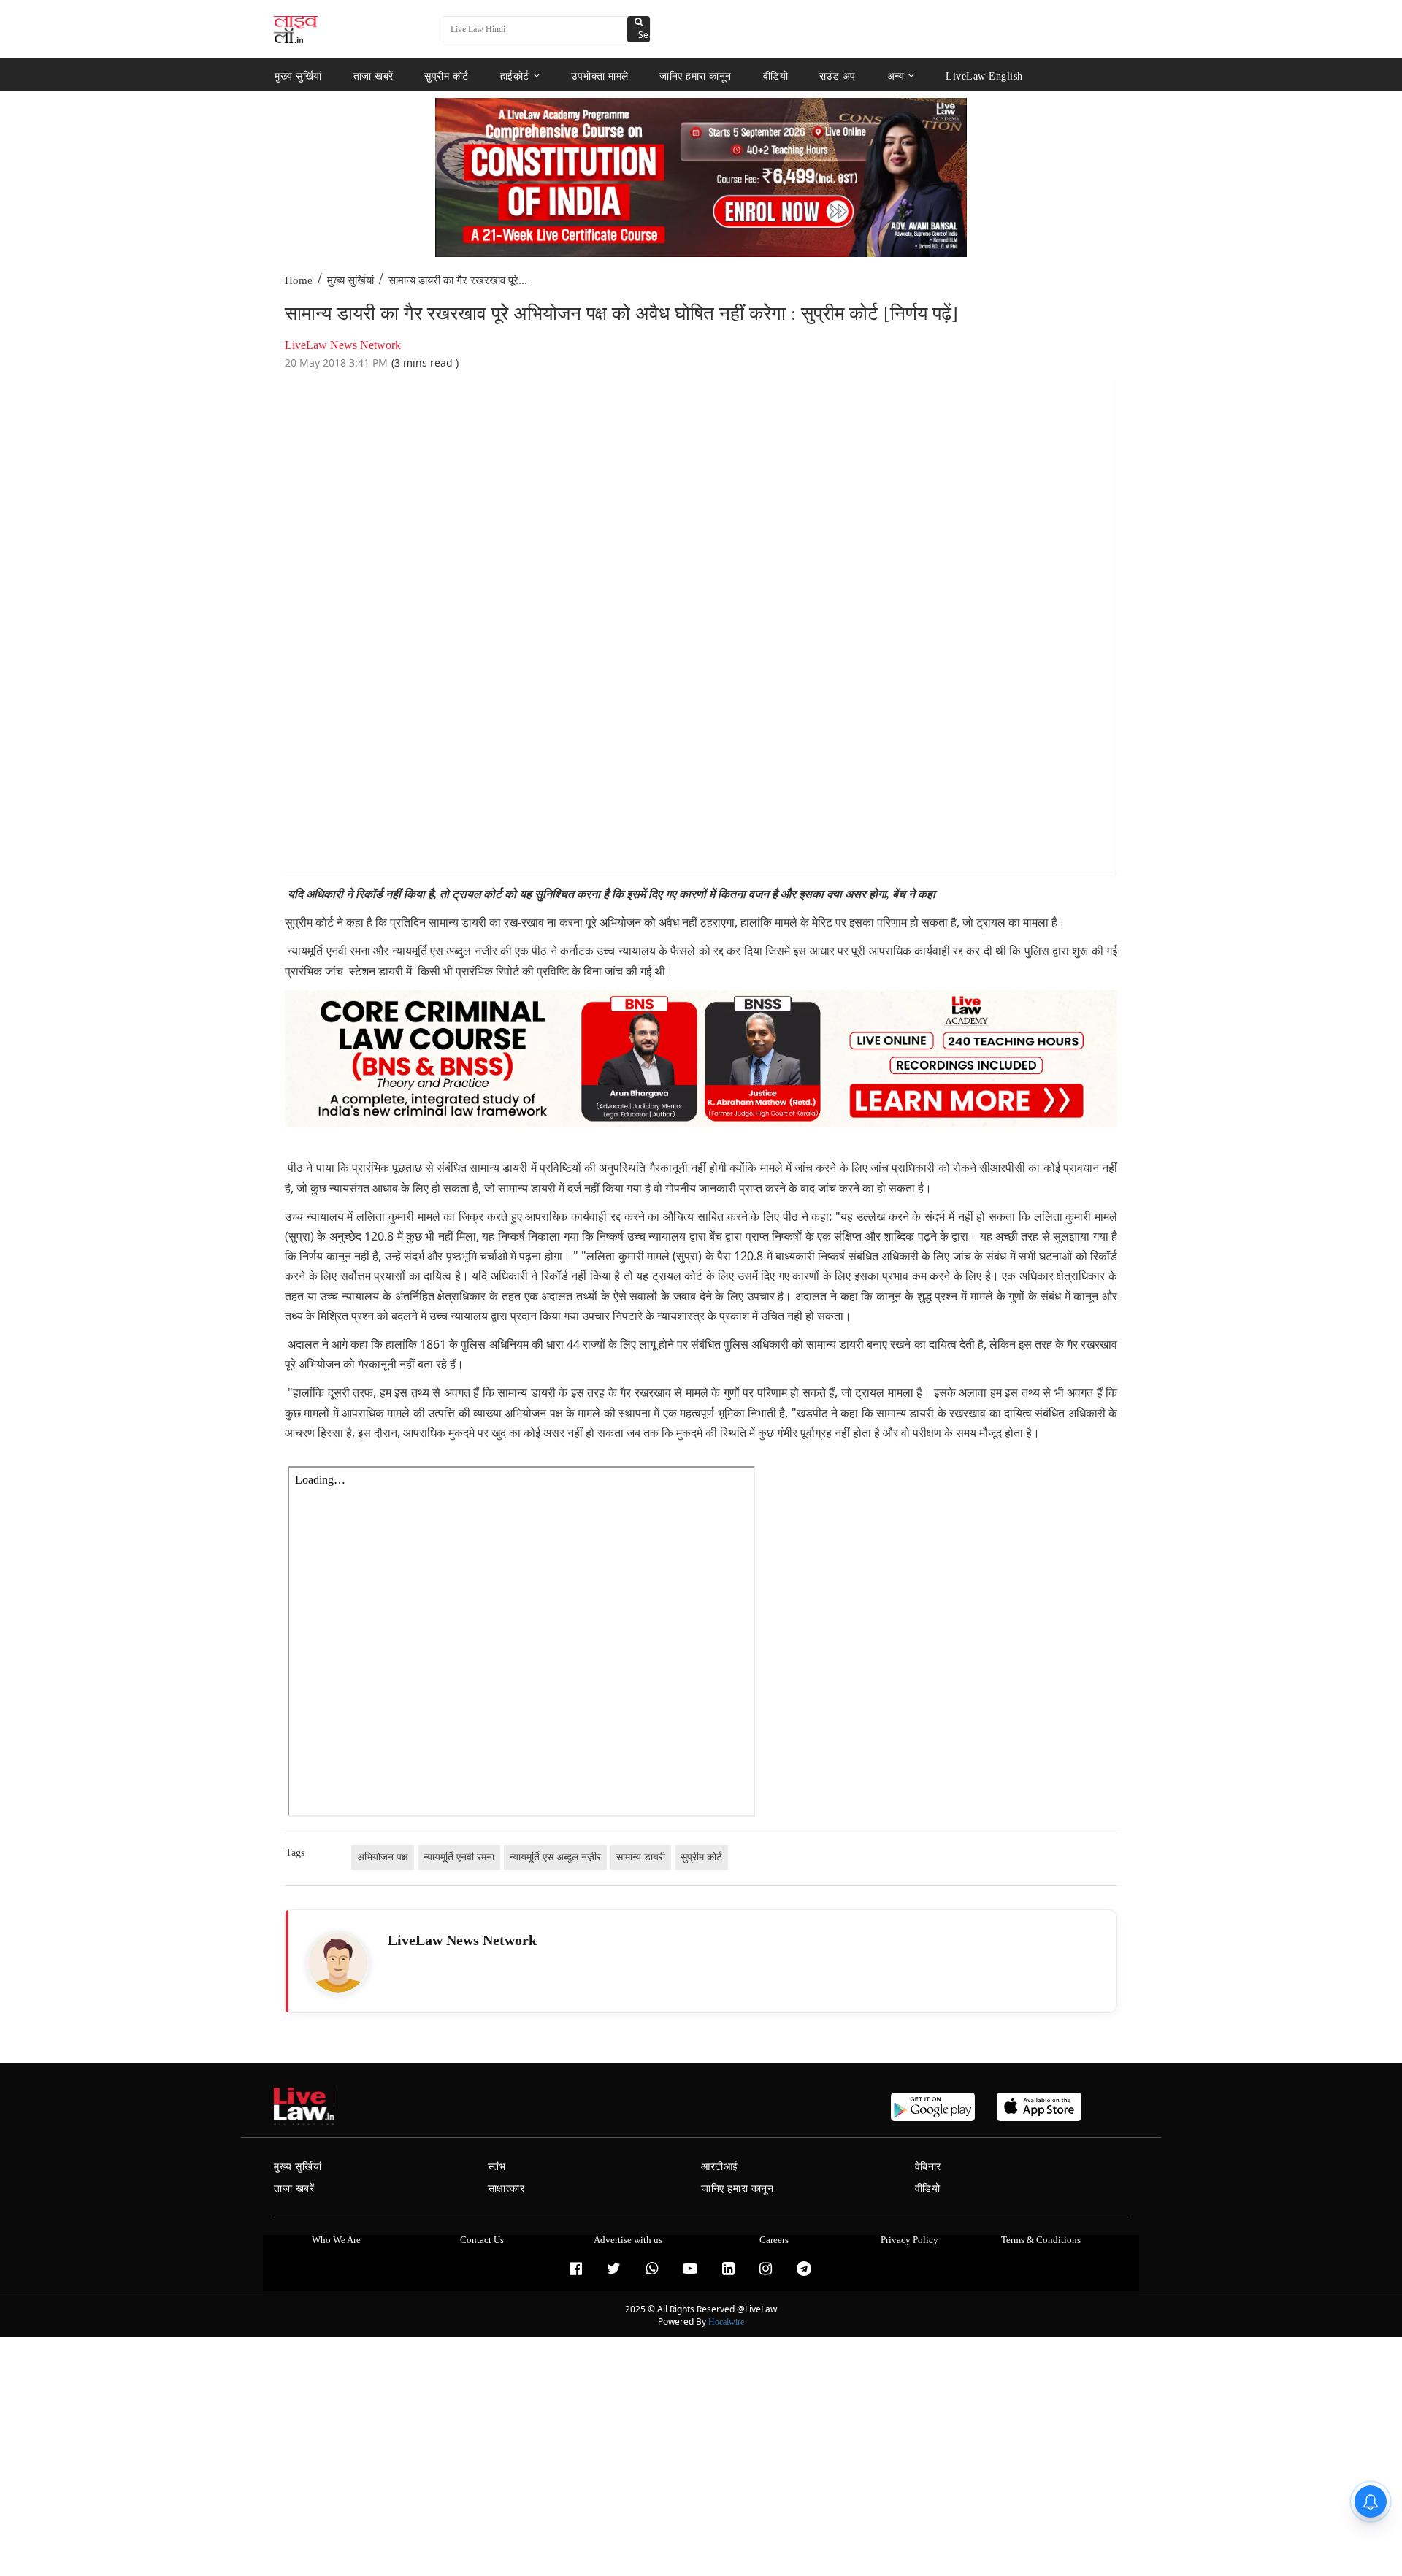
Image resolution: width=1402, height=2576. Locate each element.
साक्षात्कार (506, 2189)
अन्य (896, 76)
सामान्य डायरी (641, 1857)
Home (299, 280)
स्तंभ (497, 2167)
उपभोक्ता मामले (600, 76)
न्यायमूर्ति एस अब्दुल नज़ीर (555, 1857)
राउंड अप (838, 76)
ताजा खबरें (374, 76)
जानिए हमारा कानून (696, 76)
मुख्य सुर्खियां (298, 76)
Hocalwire (726, 2322)
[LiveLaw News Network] (338, 1963)
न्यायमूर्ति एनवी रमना (459, 1857)
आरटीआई (720, 2167)
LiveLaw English (984, 76)
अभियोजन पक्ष (383, 1857)
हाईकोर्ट (515, 76)
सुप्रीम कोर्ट (447, 76)
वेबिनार (928, 2167)
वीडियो (776, 76)
